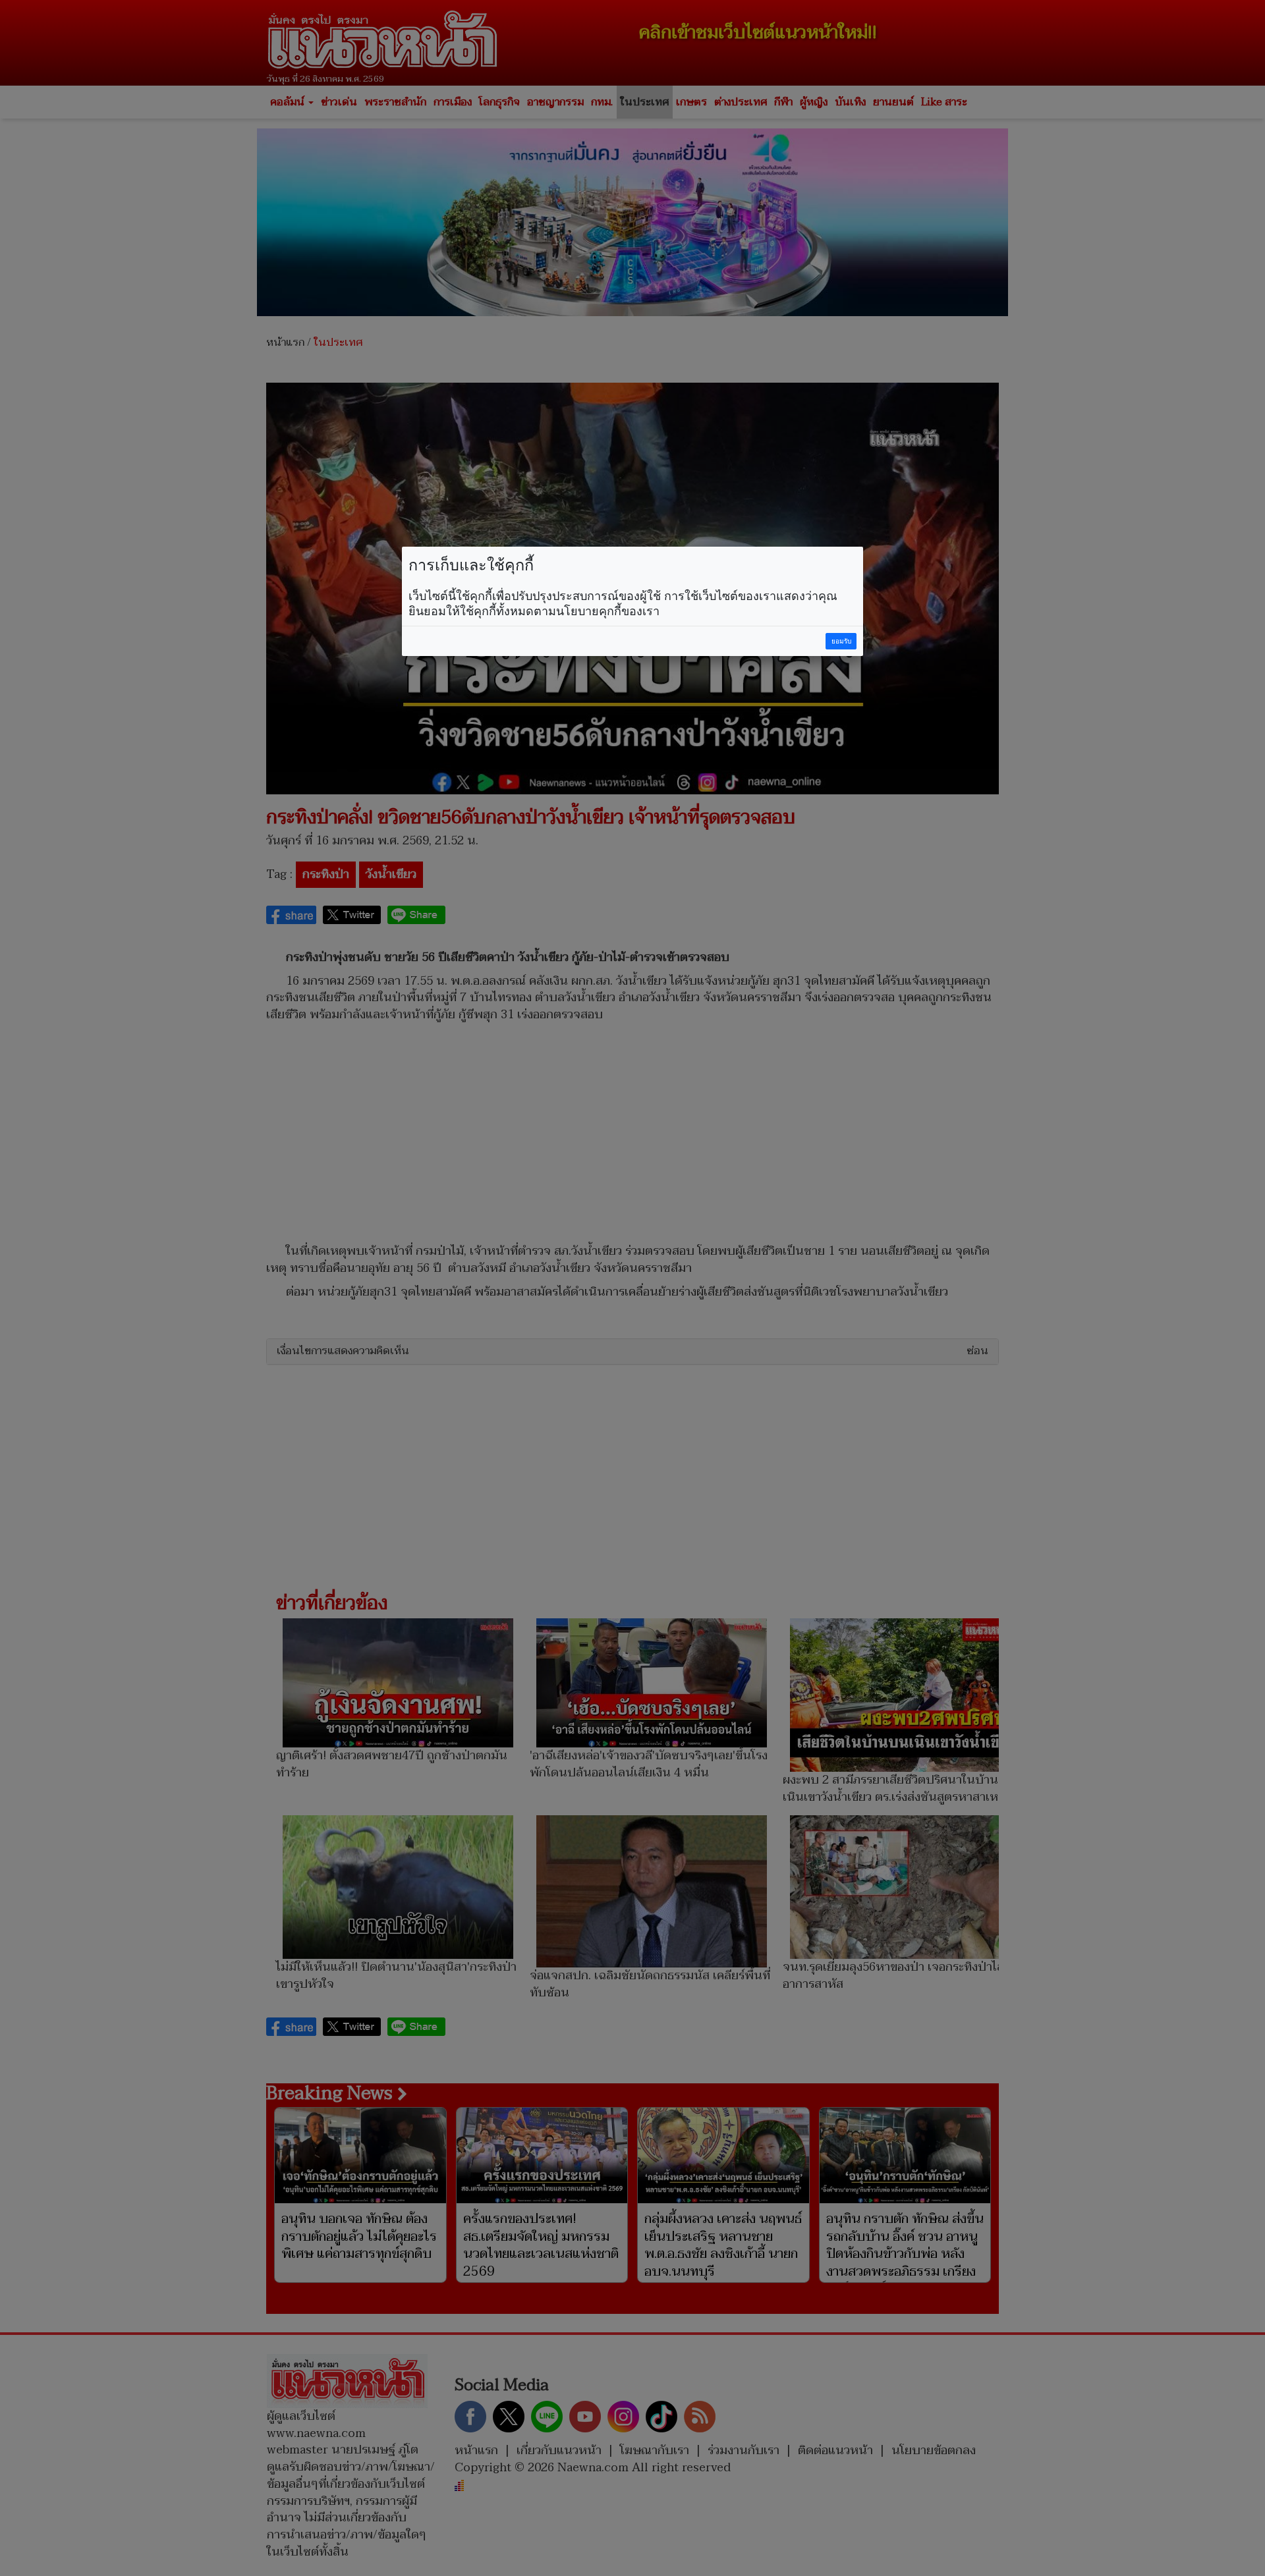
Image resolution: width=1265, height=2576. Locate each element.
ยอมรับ (841, 641)
